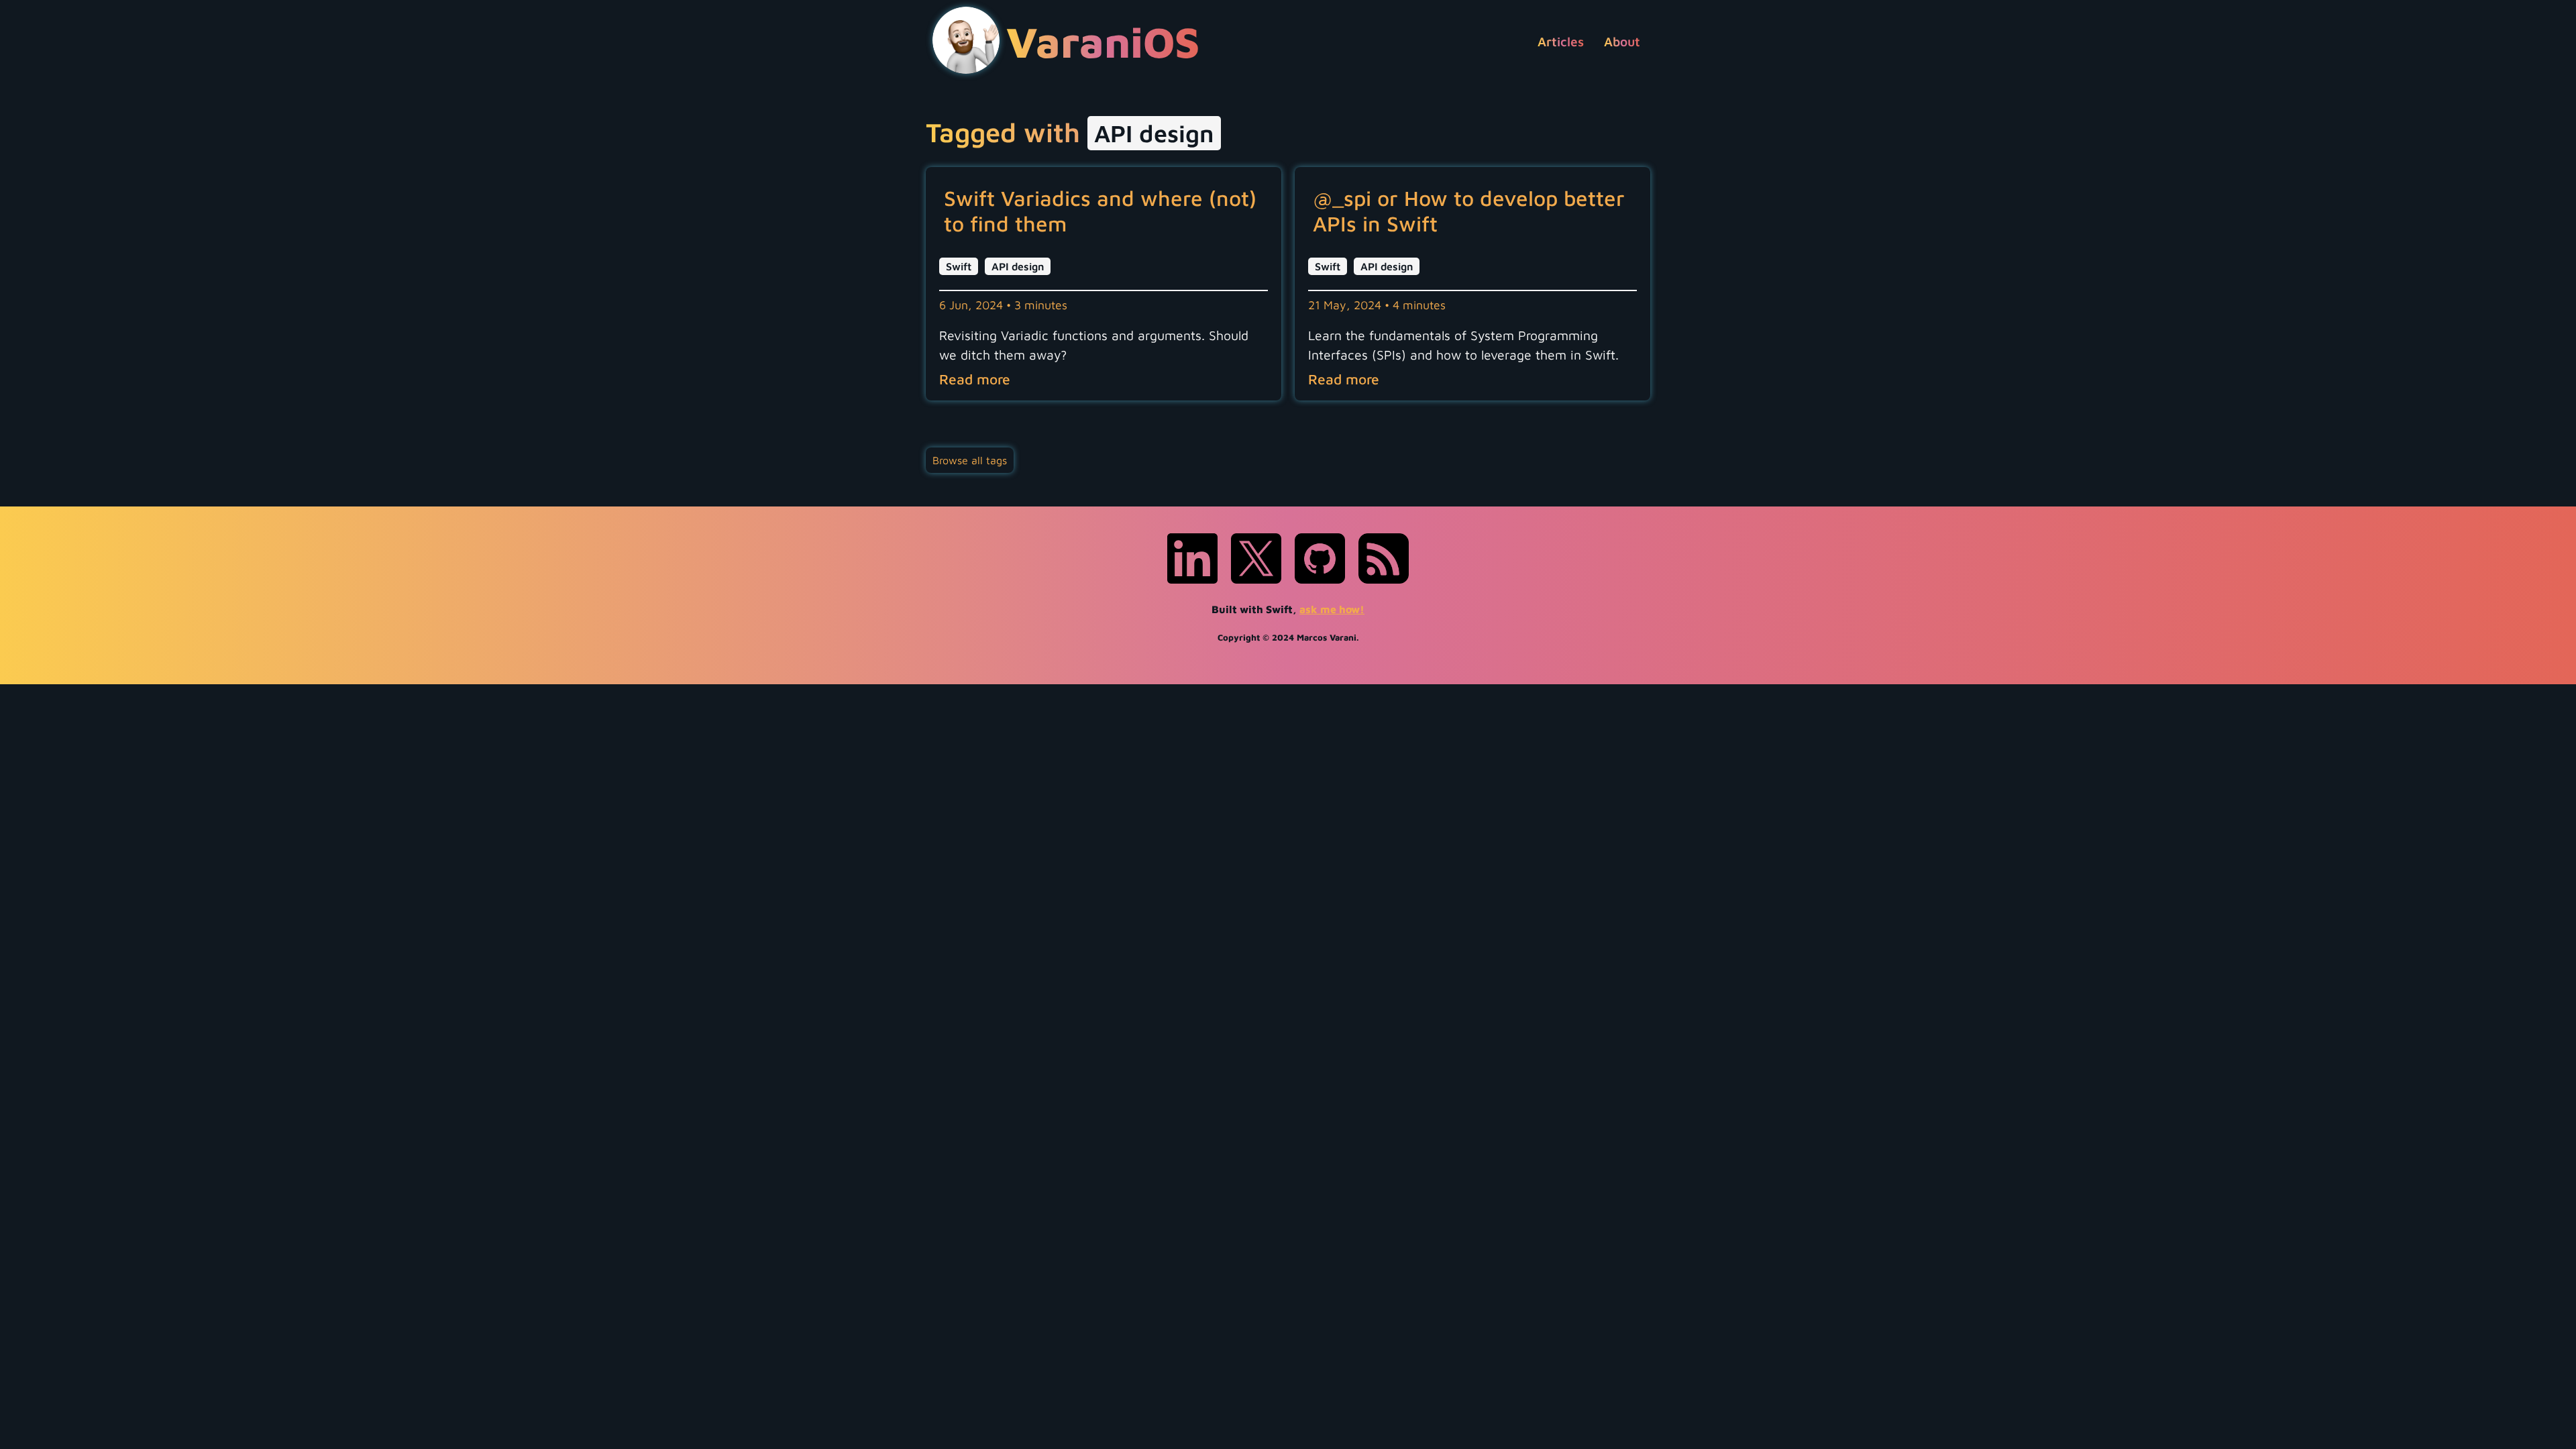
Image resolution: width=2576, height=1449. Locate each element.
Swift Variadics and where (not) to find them (1100, 211)
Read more (975, 379)
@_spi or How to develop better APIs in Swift (1469, 211)
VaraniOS (1103, 41)
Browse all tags (970, 460)
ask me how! (1332, 609)
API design (1018, 266)
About (1622, 41)
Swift (959, 266)
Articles (1561, 41)
